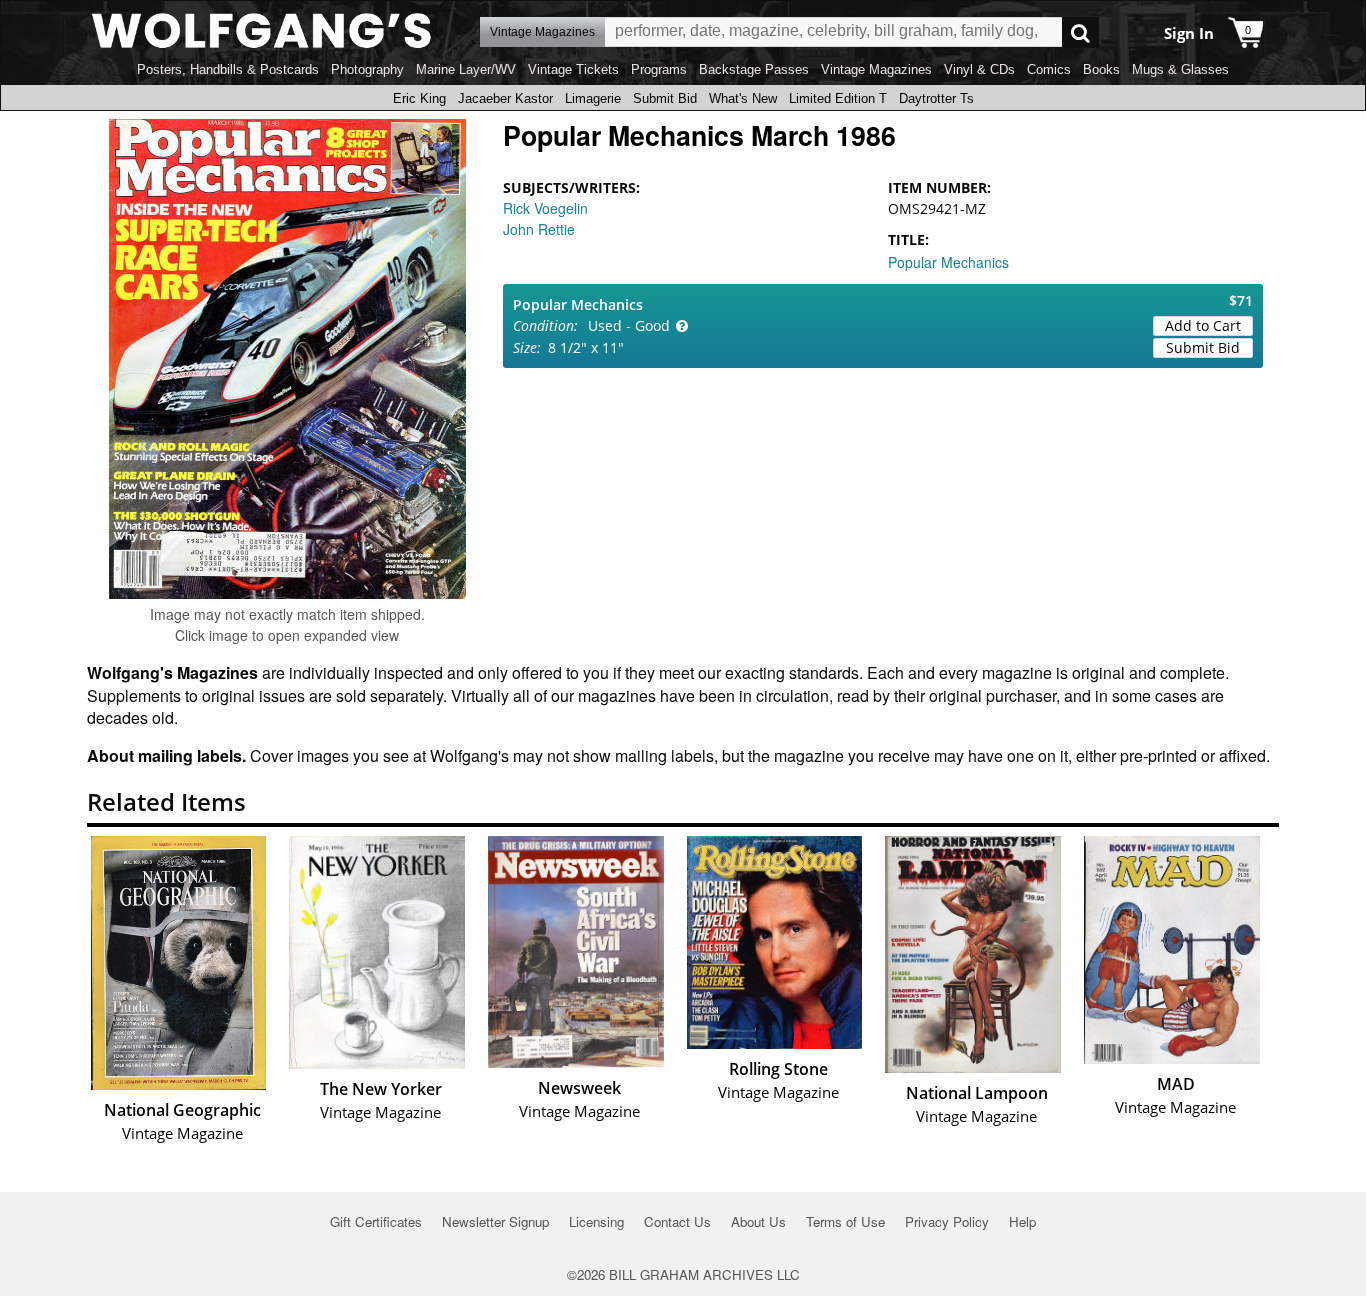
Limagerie (593, 98)
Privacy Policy (947, 1221)
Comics (1049, 69)
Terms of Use (845, 1221)
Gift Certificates (376, 1221)
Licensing (596, 1221)
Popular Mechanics (948, 262)
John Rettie (539, 229)
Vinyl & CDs (979, 69)
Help (1022, 1221)
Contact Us (677, 1221)
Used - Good (629, 325)
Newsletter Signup (495, 1221)
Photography (367, 69)
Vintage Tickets (573, 69)
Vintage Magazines (876, 69)
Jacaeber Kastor (505, 98)
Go (1080, 32)
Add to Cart (1203, 325)
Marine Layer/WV (466, 69)
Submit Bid (665, 98)
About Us (758, 1221)
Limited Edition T (838, 98)
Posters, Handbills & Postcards (228, 69)
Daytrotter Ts (936, 98)
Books (1101, 69)
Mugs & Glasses (1180, 69)
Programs (659, 69)
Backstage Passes (754, 69)
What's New (743, 98)
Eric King (419, 98)
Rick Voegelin (545, 208)
